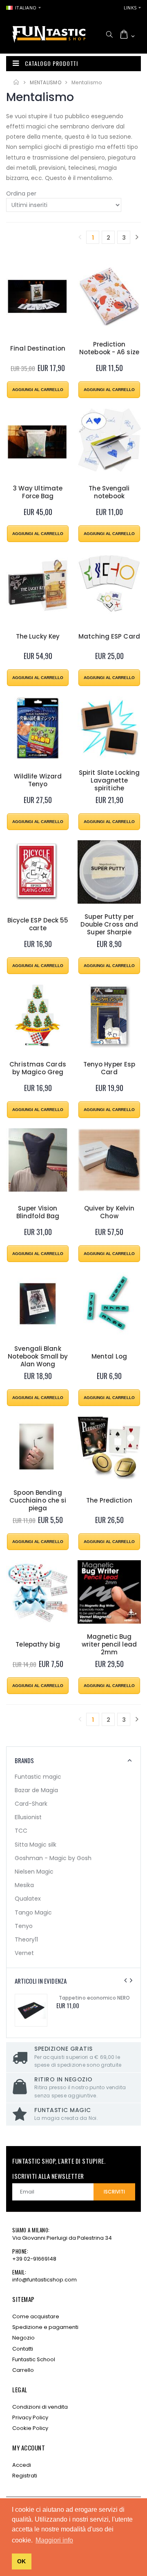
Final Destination (38, 349)
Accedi (22, 2465)
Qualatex (28, 1899)
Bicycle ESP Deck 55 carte (38, 925)
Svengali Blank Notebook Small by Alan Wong (38, 1357)
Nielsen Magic (34, 1872)
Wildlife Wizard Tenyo (38, 781)
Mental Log (109, 1357)
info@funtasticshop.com (45, 2280)
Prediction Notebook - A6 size (109, 349)
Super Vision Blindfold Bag (38, 1213)
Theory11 (26, 1939)
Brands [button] (24, 1760)
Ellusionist (28, 1817)
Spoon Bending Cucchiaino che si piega (38, 1501)
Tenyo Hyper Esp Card (109, 1069)
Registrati (25, 2476)
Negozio (23, 2338)
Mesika (24, 1885)
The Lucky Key (38, 637)
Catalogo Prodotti (51, 63)
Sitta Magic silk (36, 1845)
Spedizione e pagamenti (45, 2327)
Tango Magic (33, 1912)
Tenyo (24, 1926)
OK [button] (21, 2561)
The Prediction (109, 1501)
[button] (109, 34)
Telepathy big (38, 1645)
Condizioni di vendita (40, 2407)
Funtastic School (34, 2359)
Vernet (24, 1953)
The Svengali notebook (109, 493)
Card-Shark (31, 1804)
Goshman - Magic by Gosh (53, 1858)
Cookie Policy (30, 2428)
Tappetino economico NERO (94, 1998)
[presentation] (125, 1980)
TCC (21, 1831)
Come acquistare (36, 2316)
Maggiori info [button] (54, 2540)
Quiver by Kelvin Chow (109, 1213)
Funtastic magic (38, 1777)
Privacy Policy (30, 2417)
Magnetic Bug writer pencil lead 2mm (109, 1645)
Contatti (23, 2349)
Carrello (23, 2370)
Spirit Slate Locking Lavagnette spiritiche (109, 781)
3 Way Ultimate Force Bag (38, 493)
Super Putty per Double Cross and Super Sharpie (109, 925)
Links (130, 8)
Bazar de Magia (36, 1790)
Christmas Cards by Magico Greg (38, 1069)
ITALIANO (26, 8)
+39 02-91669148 (34, 2259)
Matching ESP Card (109, 637)
